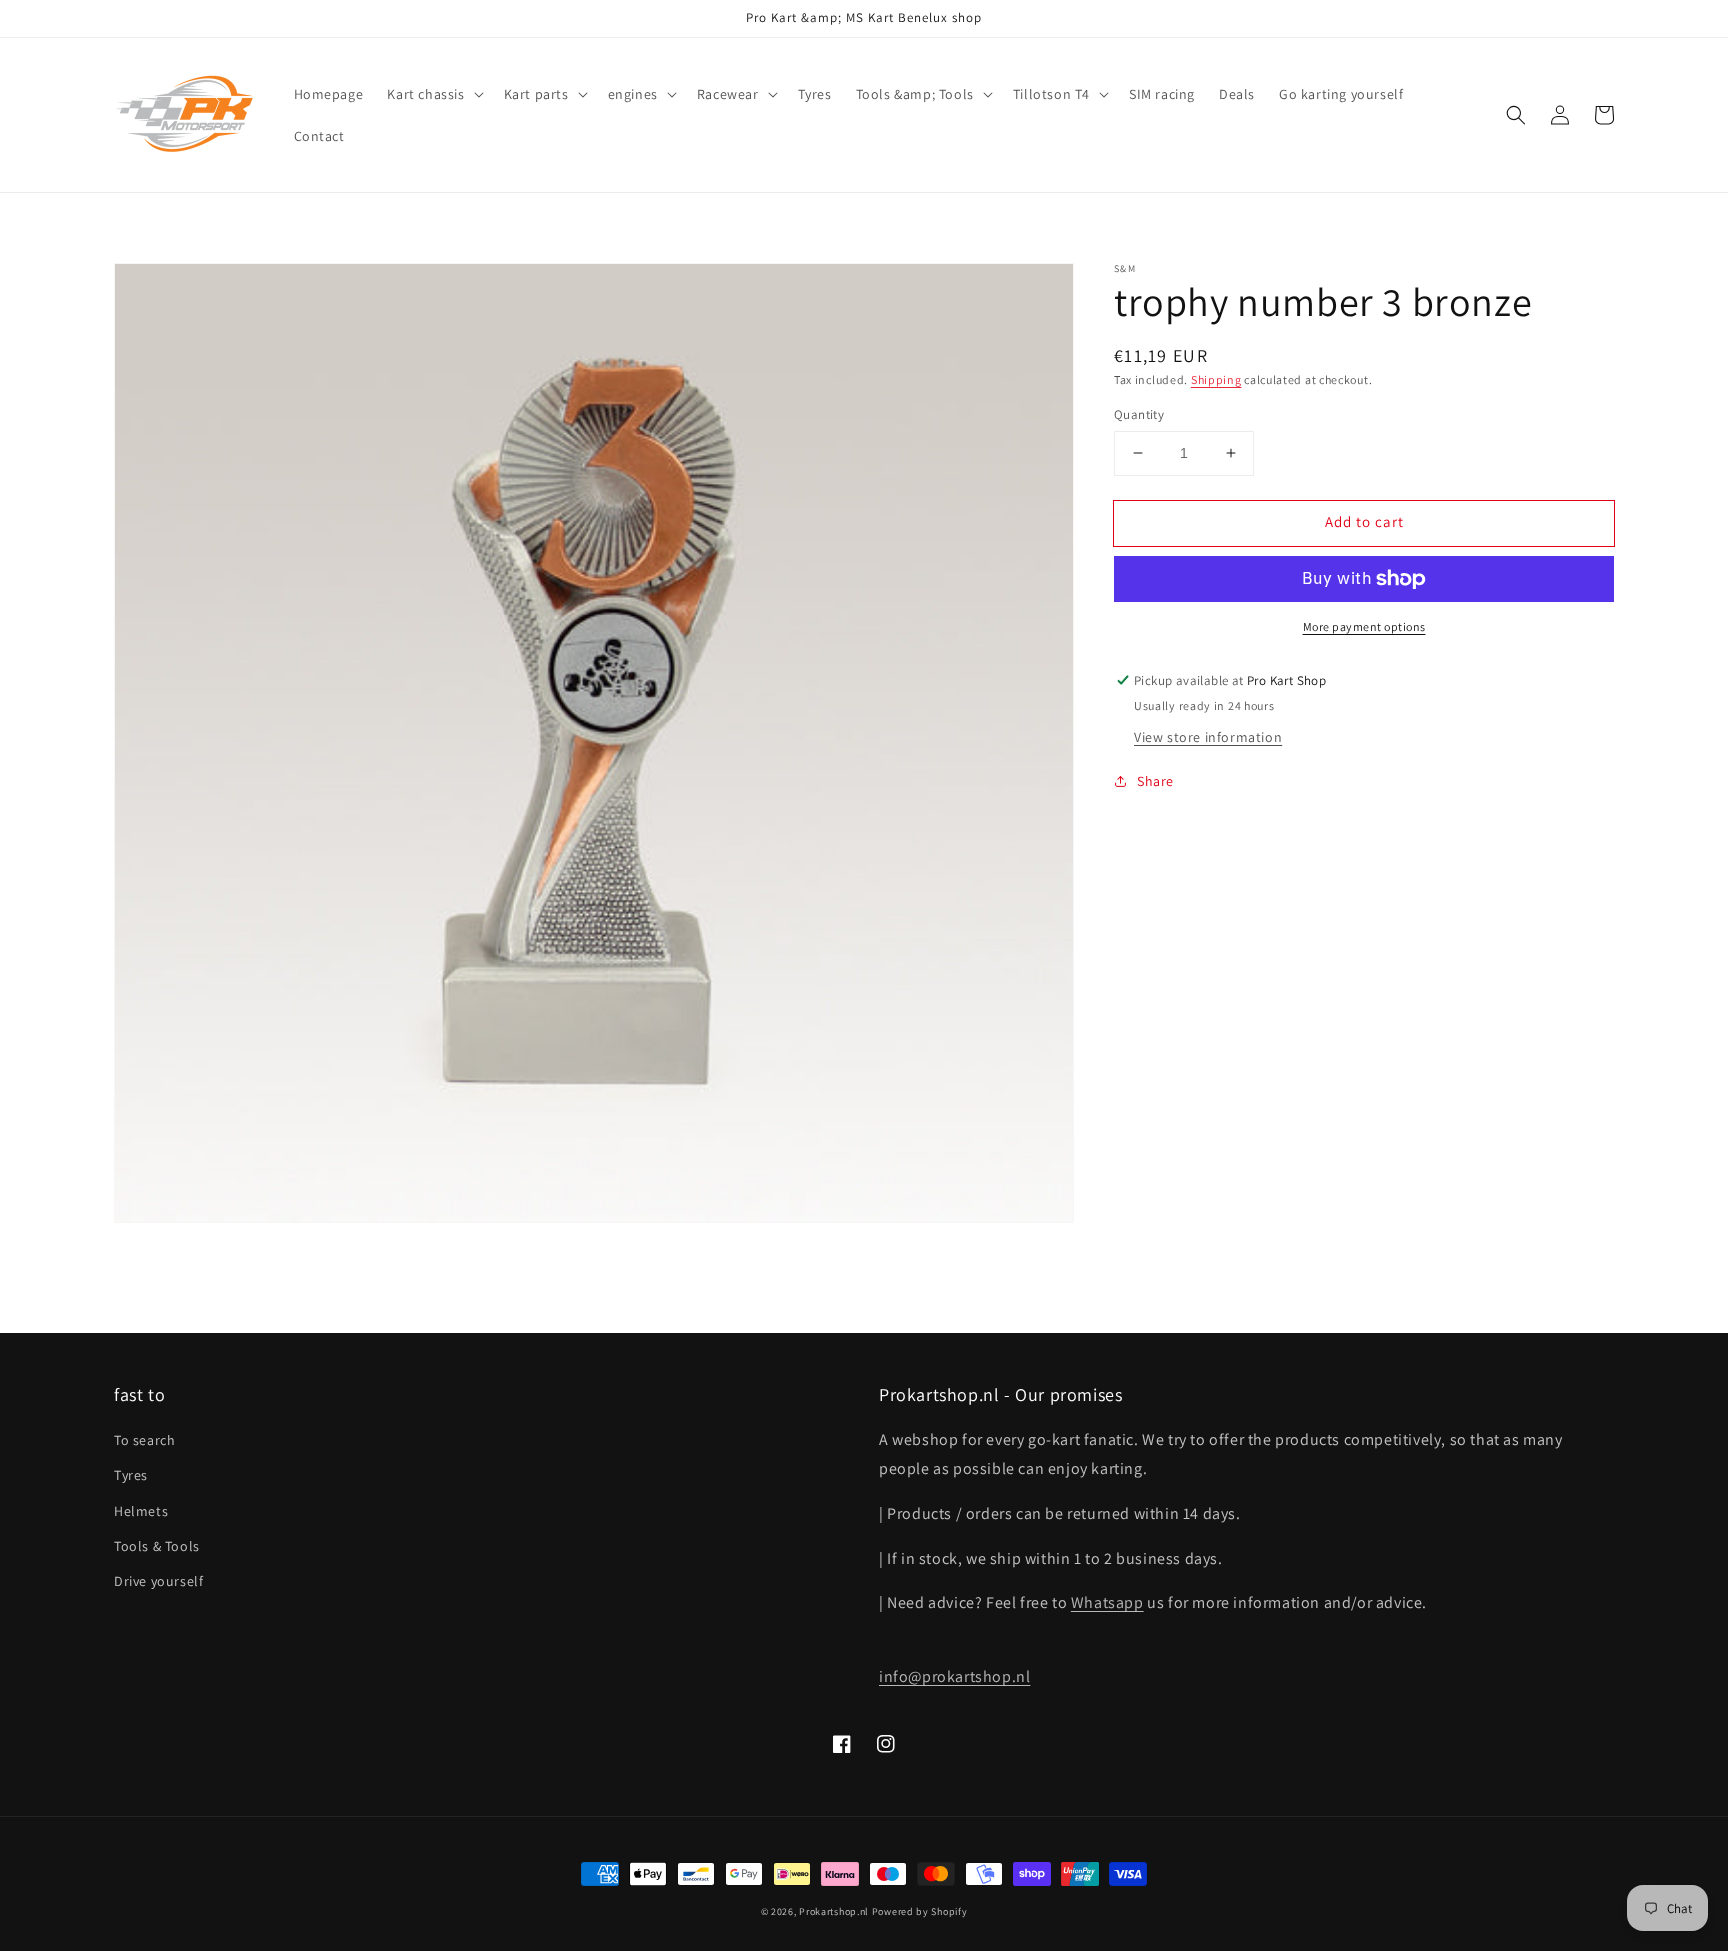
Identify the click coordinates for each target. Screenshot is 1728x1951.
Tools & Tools (157, 1546)
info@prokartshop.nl (954, 1676)
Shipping (1216, 379)
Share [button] (1155, 781)
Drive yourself (158, 1581)
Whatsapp (1107, 1602)
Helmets (141, 1511)
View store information (1208, 737)
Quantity (1139, 414)
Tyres (131, 1475)
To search (144, 1440)
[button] (433, 94)
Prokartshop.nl (834, 1911)
